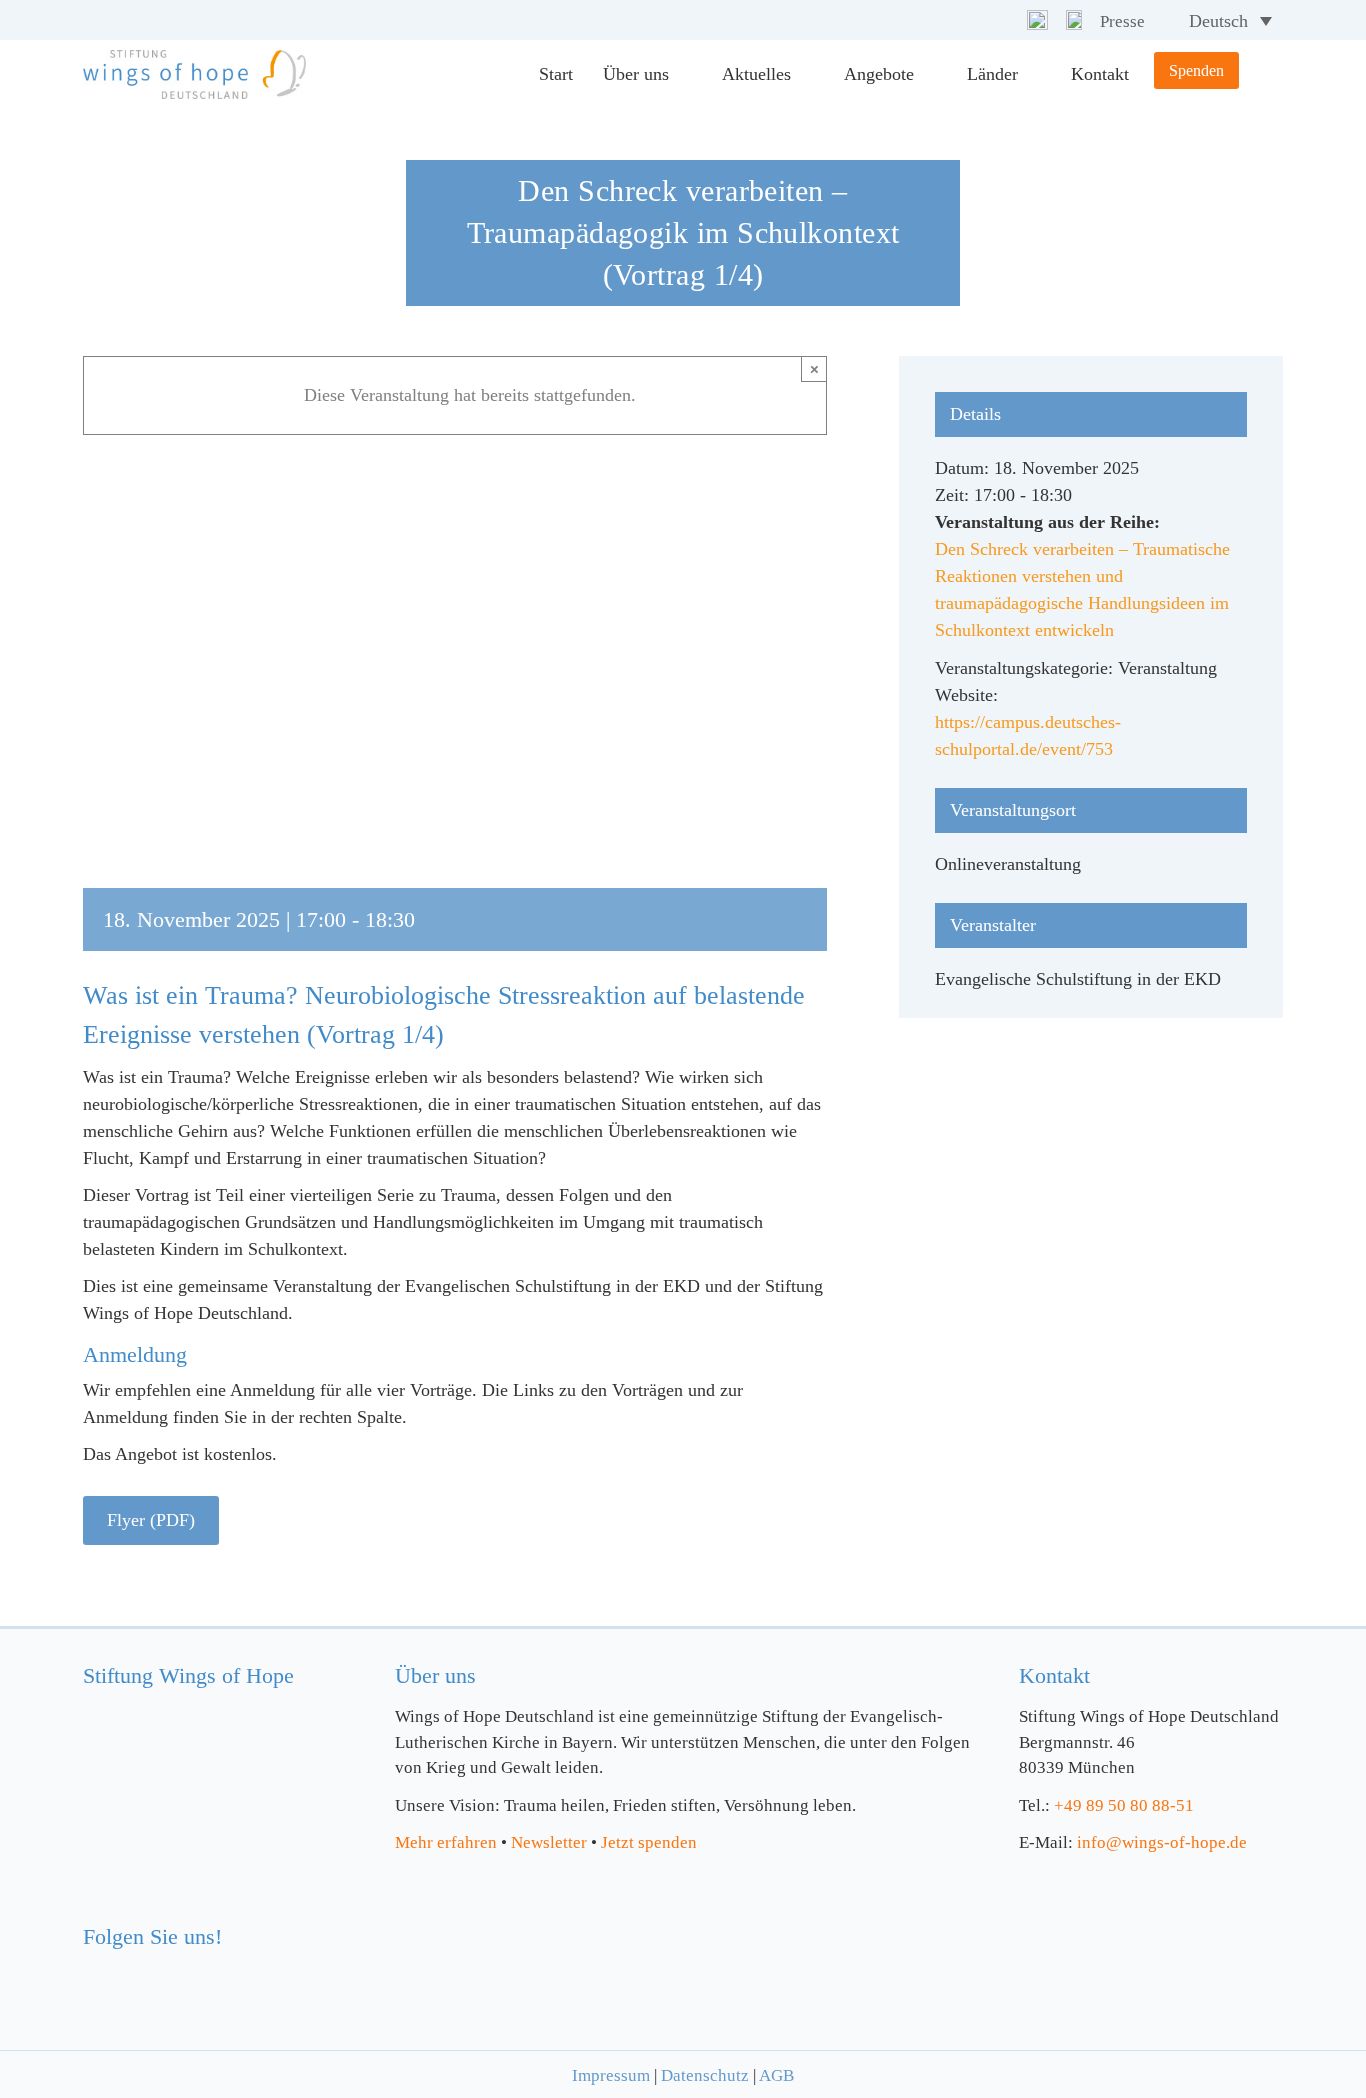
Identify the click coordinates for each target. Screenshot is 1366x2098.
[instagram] (973, 21)
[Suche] (1261, 75)
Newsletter (549, 1842)
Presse (1122, 21)
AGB (776, 2075)
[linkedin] (1005, 21)
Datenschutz (705, 2075)
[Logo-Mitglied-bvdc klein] (812, 1920)
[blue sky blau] (171, 1972)
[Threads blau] (212, 1972)
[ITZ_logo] (1144, 1951)
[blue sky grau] (1037, 19)
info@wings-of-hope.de (1162, 1842)
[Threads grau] (1074, 19)
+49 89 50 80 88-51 (1124, 1805)
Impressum (611, 2075)
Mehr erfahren (446, 1842)
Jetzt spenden (649, 1842)
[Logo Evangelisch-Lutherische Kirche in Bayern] (515, 1948)
